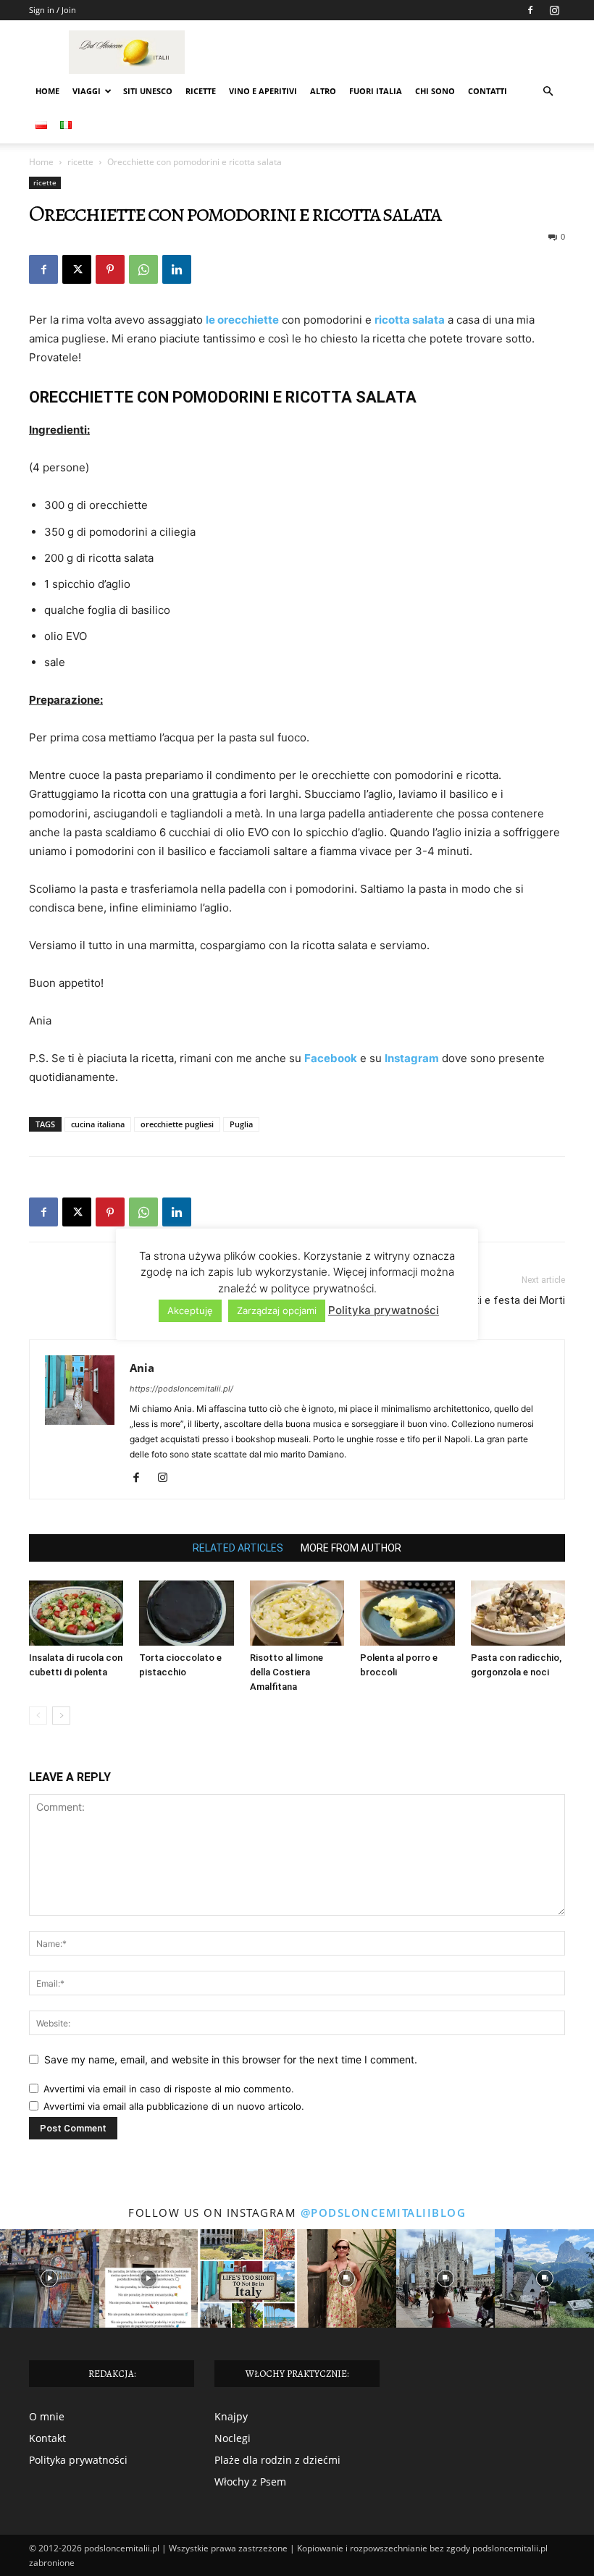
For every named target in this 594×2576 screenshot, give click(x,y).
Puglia (241, 1124)
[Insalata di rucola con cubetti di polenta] (76, 1613)
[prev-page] (38, 1716)
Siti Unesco (148, 91)
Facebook (331, 1058)
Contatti (488, 91)
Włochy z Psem (250, 2482)
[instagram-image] (50, 2279)
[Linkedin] (177, 269)
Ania (142, 1368)
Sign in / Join (53, 10)
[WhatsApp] (143, 269)
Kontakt (47, 2438)
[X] (77, 269)
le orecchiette (242, 320)
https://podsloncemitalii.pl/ (181, 1389)
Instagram (412, 1058)
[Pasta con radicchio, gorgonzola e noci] (518, 1613)
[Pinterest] (110, 269)
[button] (548, 92)
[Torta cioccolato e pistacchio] (186, 1613)
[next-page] (61, 1716)
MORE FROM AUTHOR (351, 1548)
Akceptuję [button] (190, 1310)
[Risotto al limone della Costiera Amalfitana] (297, 1613)
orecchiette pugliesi (177, 1124)
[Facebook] (530, 10)
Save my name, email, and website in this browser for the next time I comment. (231, 2059)
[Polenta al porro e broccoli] (407, 1613)
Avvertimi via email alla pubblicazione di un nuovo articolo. (174, 2106)
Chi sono (435, 91)
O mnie (47, 2416)
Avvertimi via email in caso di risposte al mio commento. (169, 2089)
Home (47, 91)
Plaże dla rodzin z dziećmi (277, 2460)
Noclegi (233, 2438)
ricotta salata (410, 320)
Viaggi (87, 91)
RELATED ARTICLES (238, 1548)
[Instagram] (554, 10)
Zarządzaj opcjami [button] (277, 1310)
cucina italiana (98, 1124)
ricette (80, 162)
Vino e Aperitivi (263, 91)
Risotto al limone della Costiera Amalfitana (286, 1672)
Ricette (201, 91)
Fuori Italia (376, 91)
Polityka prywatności (78, 2460)
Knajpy (231, 2416)
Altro (323, 91)
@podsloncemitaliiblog (384, 2213)
